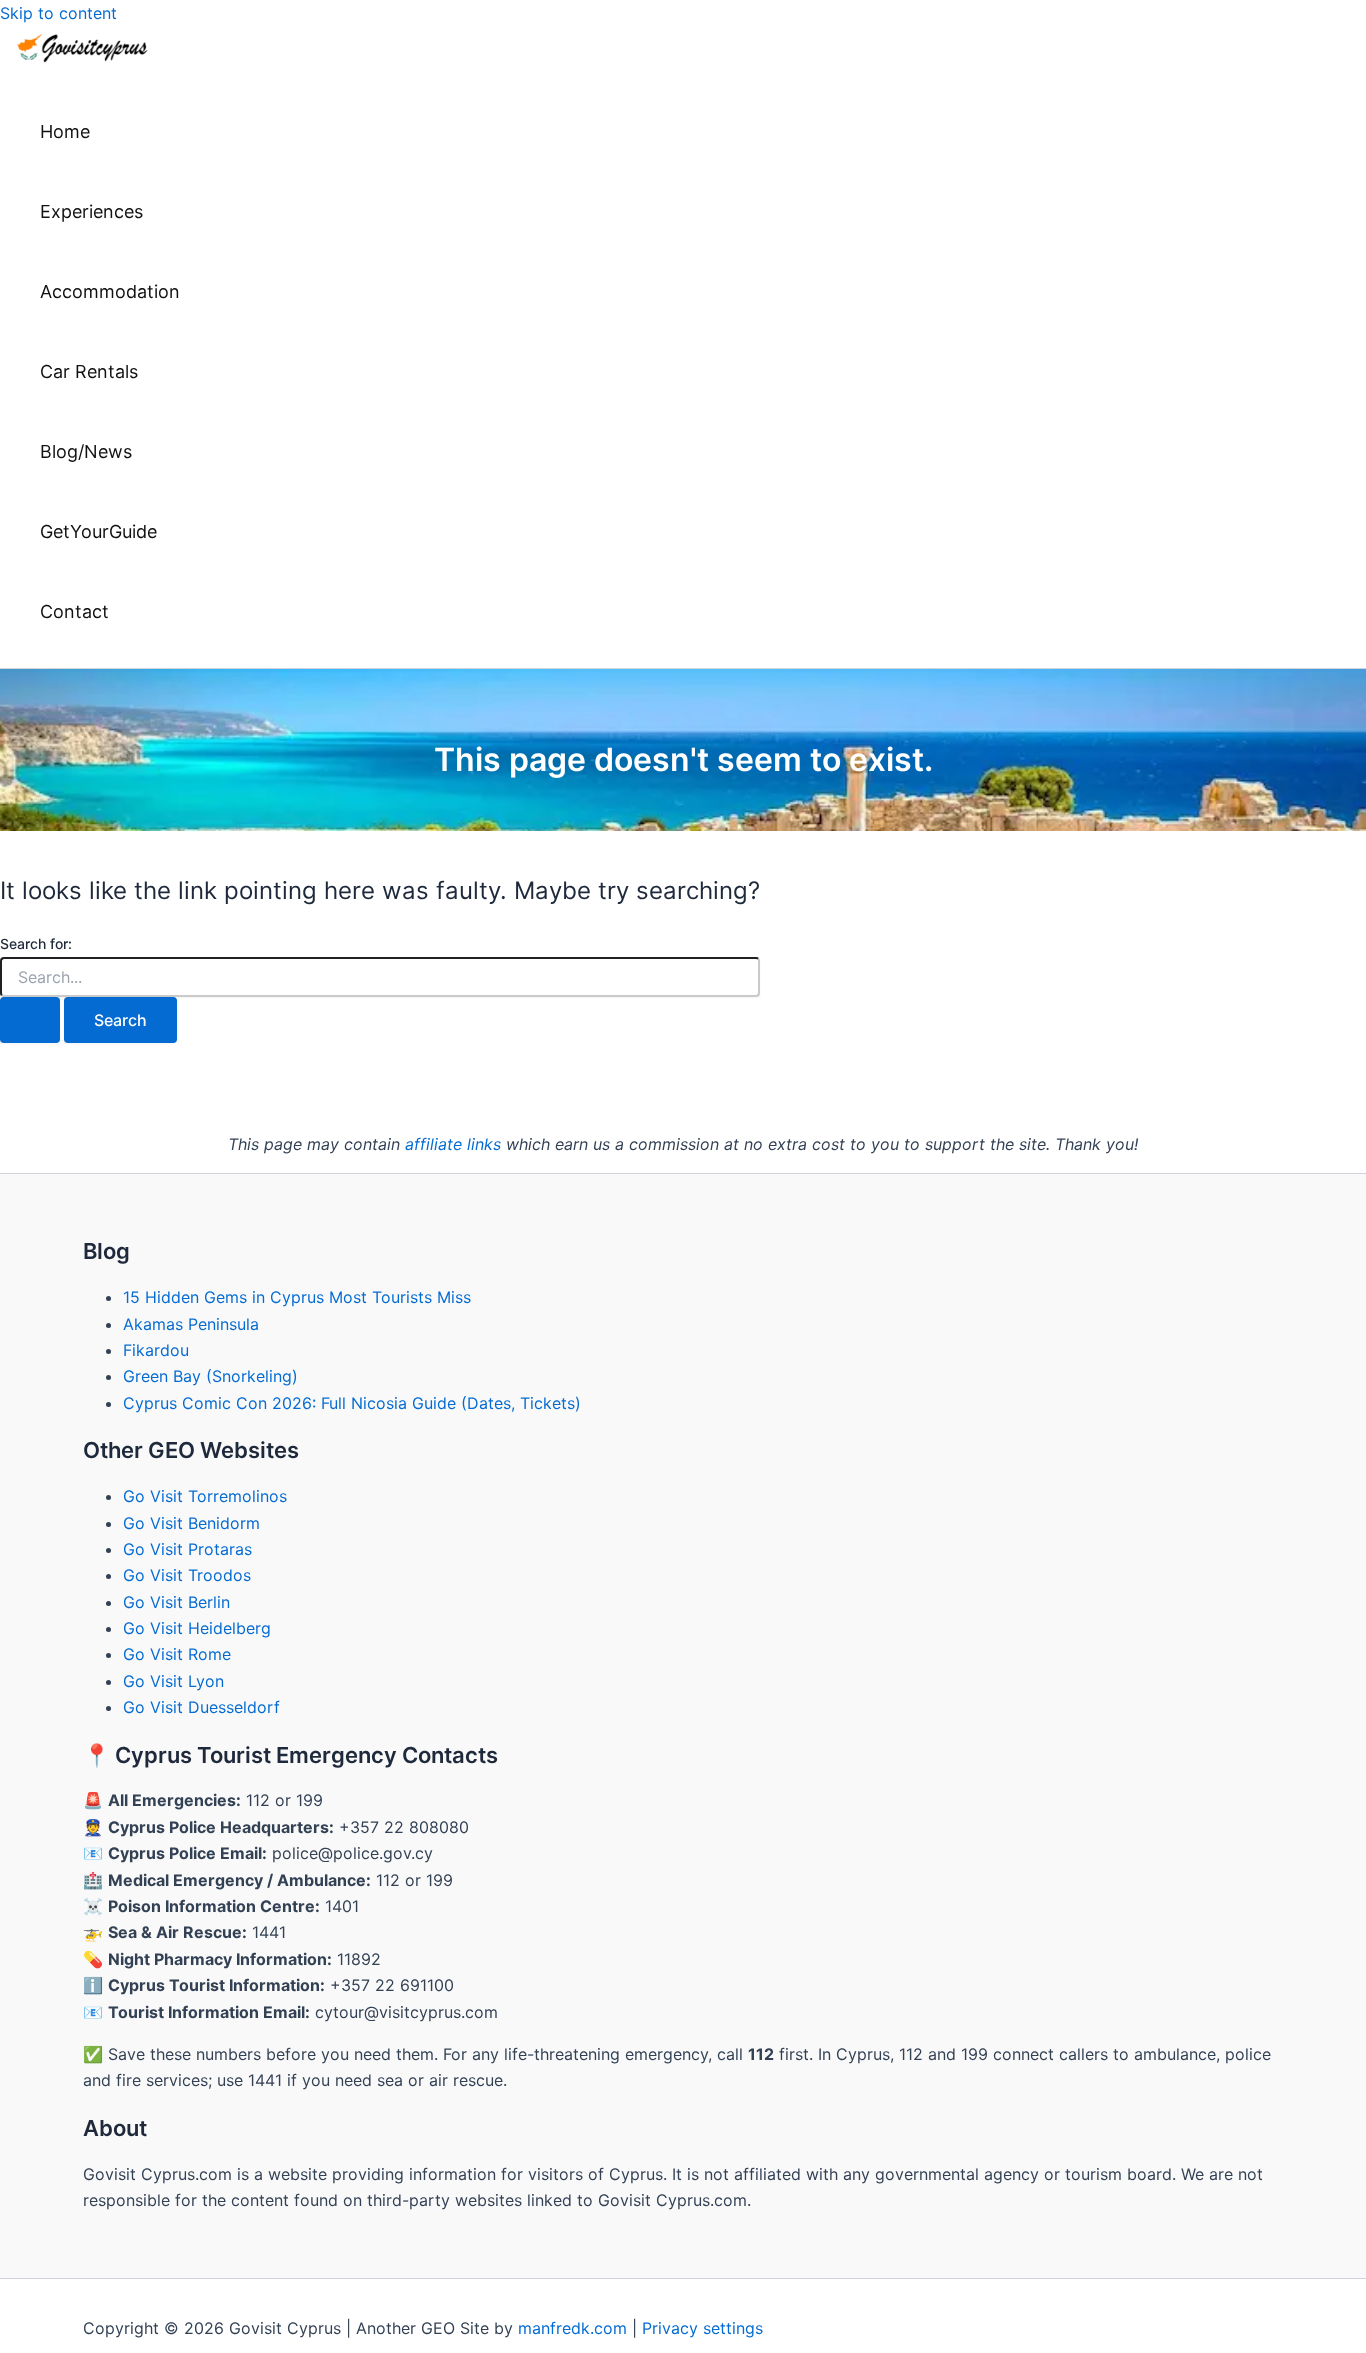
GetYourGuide (98, 531)
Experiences (91, 211)
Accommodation (110, 291)
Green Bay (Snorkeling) (210, 1376)
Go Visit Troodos (187, 1575)
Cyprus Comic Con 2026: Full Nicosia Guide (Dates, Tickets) (352, 1403)
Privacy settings (702, 2328)
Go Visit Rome (177, 1654)
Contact (74, 611)
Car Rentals (89, 371)
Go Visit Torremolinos (205, 1496)
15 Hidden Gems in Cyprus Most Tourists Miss (297, 1297)
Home (65, 131)
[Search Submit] (30, 1020)
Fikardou (156, 1350)
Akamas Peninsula (191, 1324)
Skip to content (58, 13)
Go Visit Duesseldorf (201, 1707)
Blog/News (86, 451)
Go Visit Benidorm (191, 1523)
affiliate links (453, 1144)
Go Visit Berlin (176, 1602)
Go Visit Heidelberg (197, 1628)
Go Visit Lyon (173, 1681)
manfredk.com (572, 2328)
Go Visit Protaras (187, 1549)
